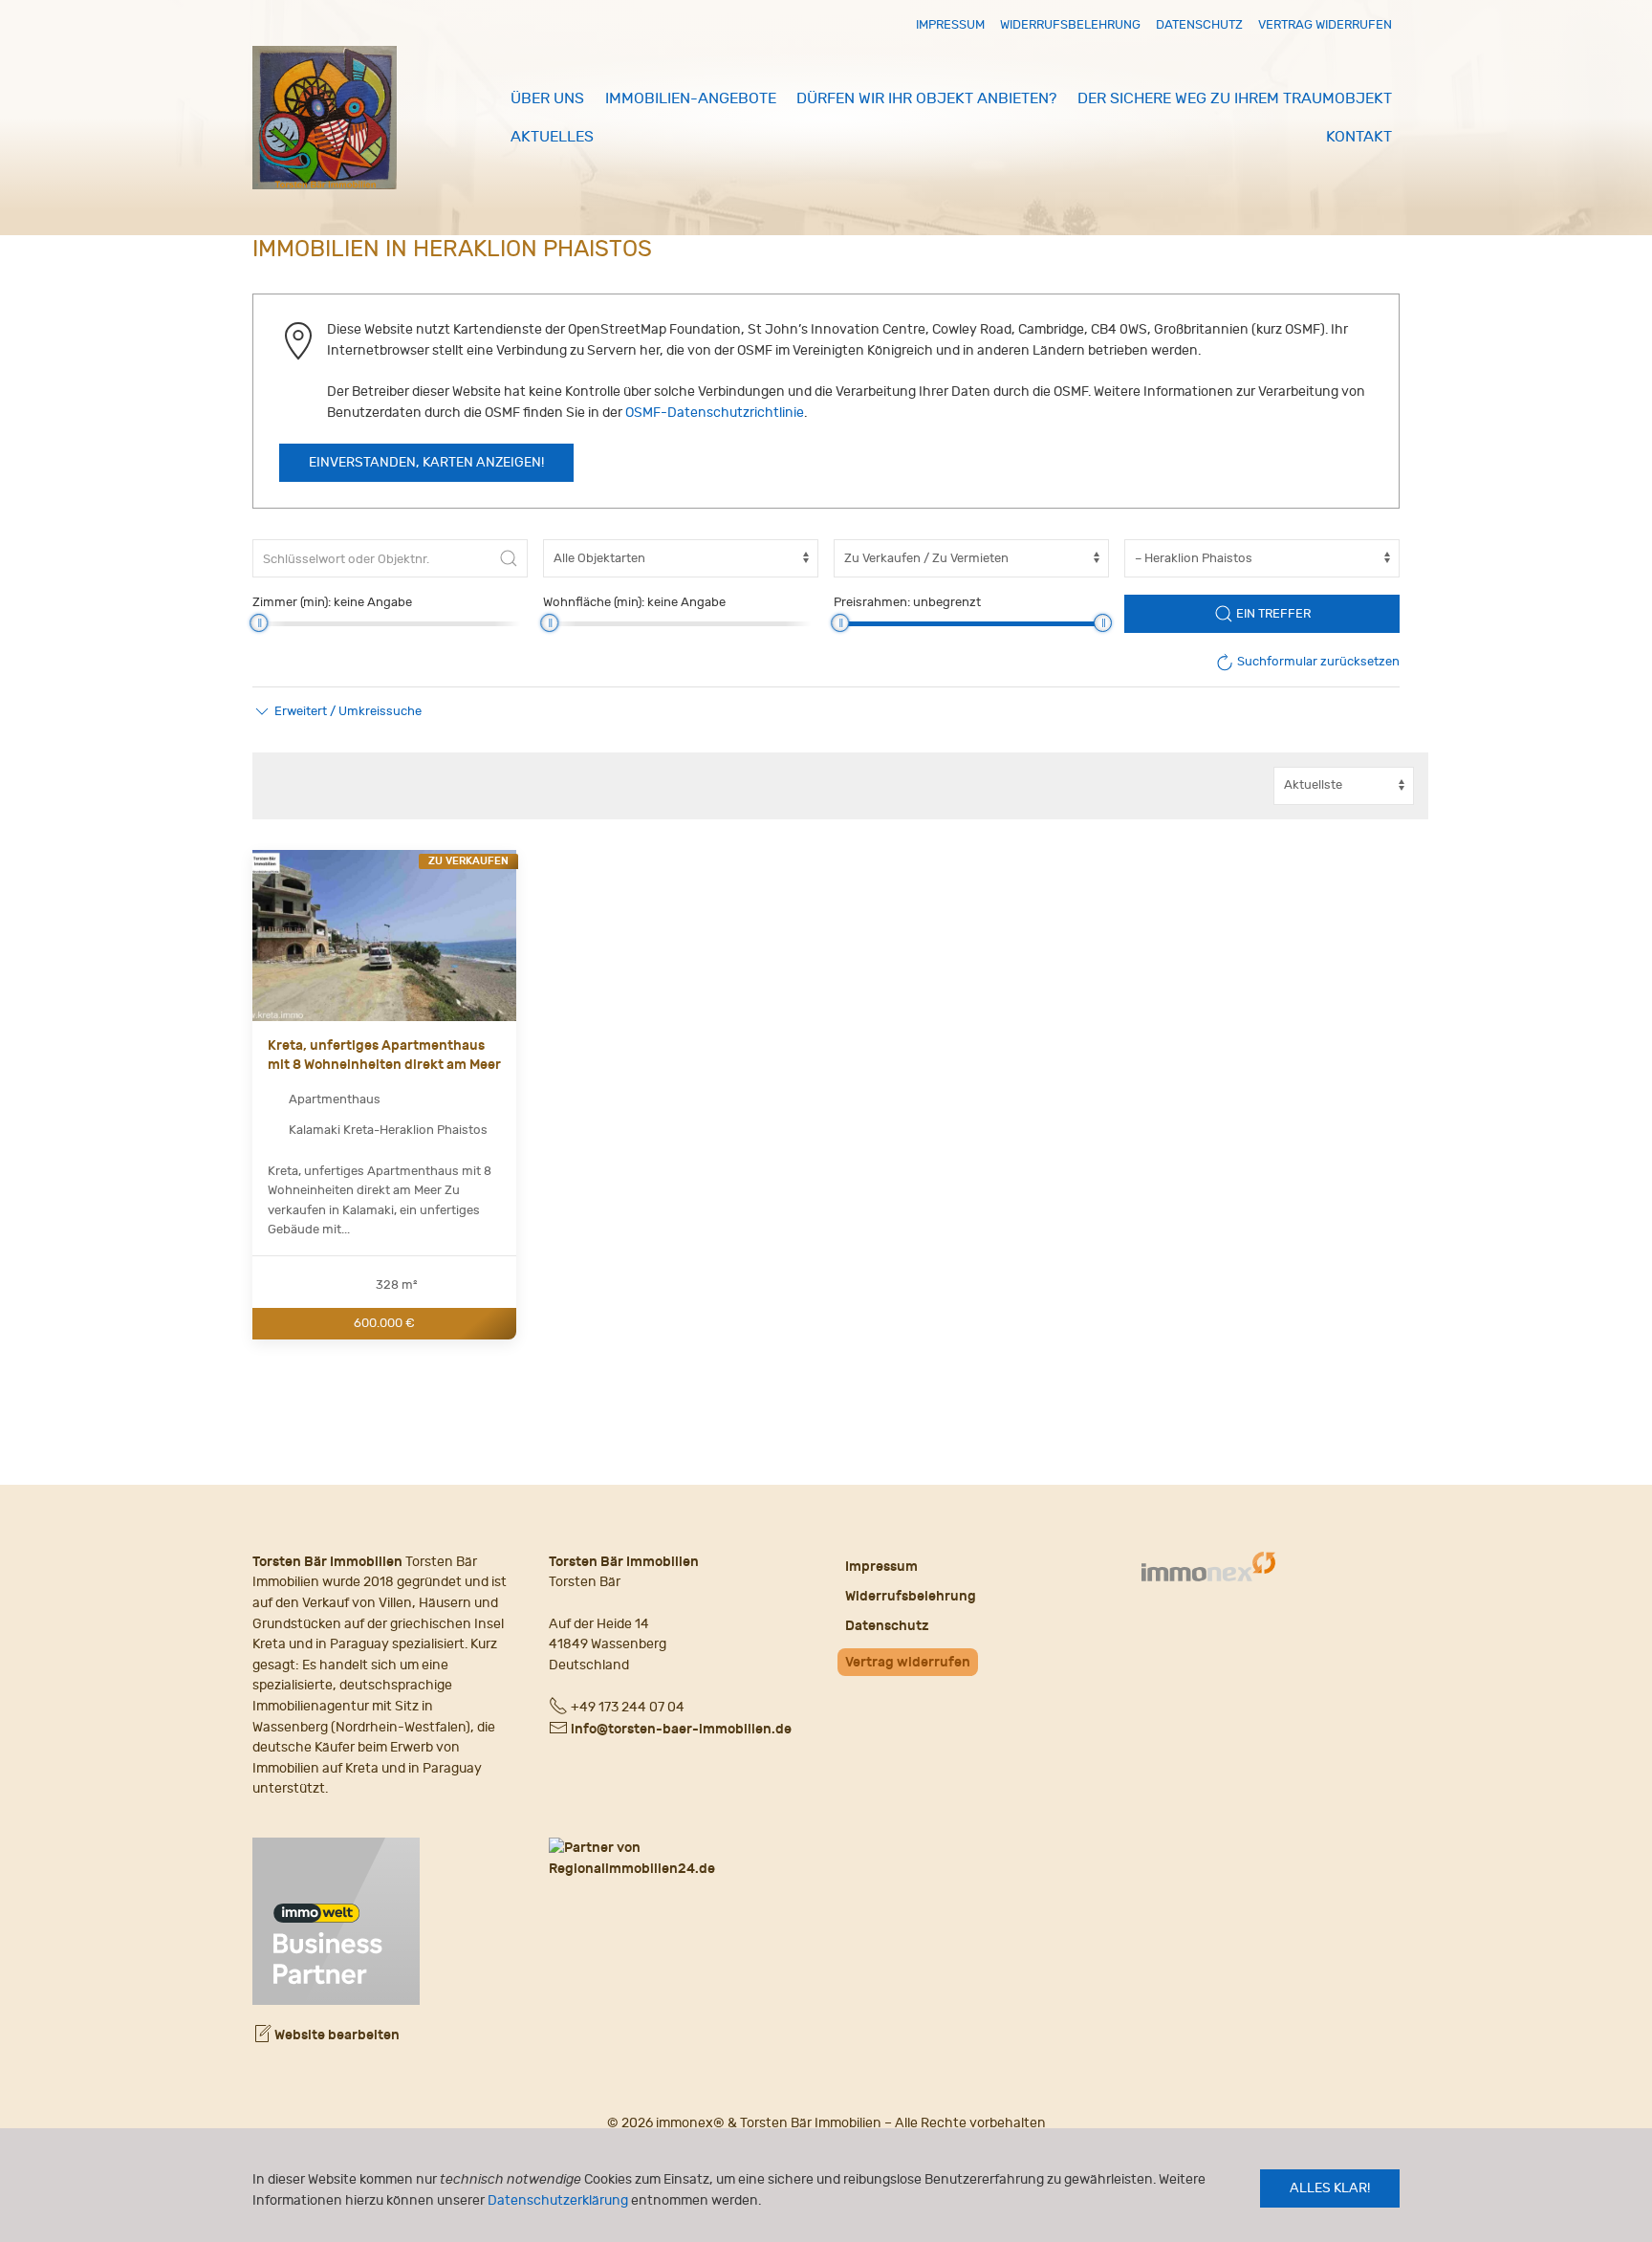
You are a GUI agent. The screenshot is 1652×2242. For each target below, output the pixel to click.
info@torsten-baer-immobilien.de (681, 1729)
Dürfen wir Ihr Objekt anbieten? (926, 98)
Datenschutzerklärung (558, 2200)
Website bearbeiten (336, 2035)
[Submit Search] (509, 558)
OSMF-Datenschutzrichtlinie (715, 413)
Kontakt (1359, 137)
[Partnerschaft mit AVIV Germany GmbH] (336, 1918)
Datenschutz (1199, 24)
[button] (337, 711)
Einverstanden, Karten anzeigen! (426, 463)
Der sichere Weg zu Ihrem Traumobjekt (1235, 98)
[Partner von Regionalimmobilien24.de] (678, 1858)
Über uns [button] (547, 98)
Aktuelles (552, 137)
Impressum (950, 24)
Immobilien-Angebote (691, 98)
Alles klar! (1330, 2188)
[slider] (259, 623)
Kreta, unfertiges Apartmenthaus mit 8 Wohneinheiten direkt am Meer (384, 1055)
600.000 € (384, 1323)
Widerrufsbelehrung (1070, 24)
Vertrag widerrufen (1325, 24)
